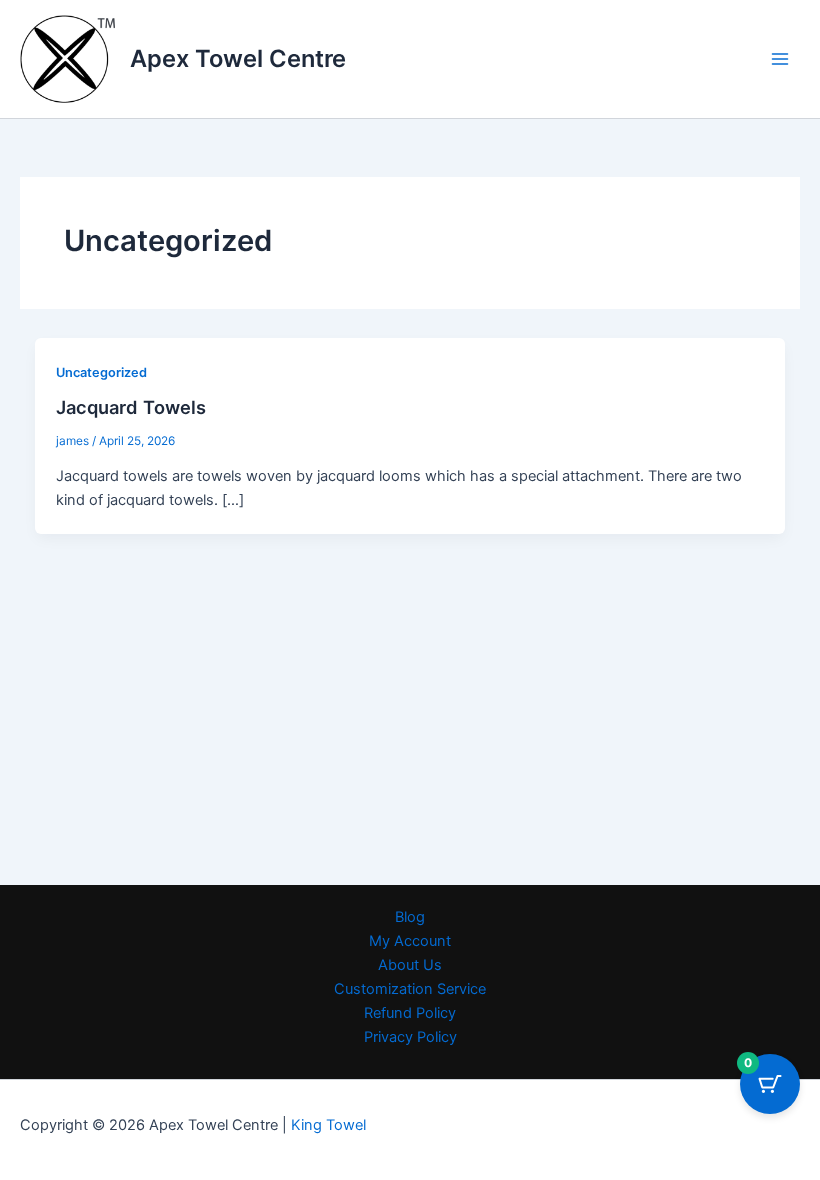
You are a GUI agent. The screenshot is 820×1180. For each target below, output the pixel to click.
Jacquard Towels (131, 407)
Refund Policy (410, 1013)
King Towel (326, 1125)
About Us (410, 965)
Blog (410, 917)
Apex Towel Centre (238, 58)
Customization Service (410, 989)
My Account (410, 941)
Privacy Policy (410, 1037)
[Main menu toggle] (780, 59)
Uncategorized (101, 372)
